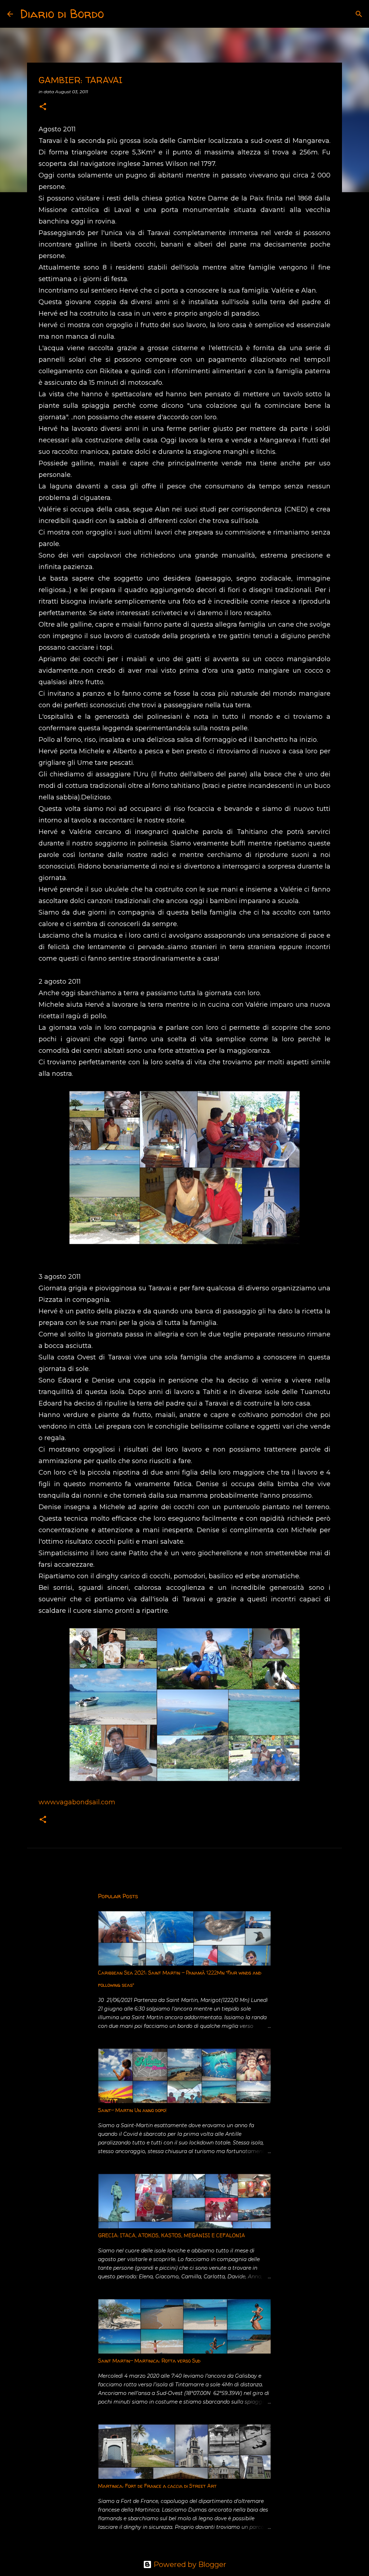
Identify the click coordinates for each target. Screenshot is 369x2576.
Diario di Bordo (62, 14)
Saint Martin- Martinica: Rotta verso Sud (149, 2361)
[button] (43, 107)
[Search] (114, 14)
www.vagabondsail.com (77, 1802)
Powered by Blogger (189, 2564)
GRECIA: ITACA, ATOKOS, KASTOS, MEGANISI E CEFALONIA (172, 2235)
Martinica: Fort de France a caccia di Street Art (157, 2486)
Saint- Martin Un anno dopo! (132, 2110)
